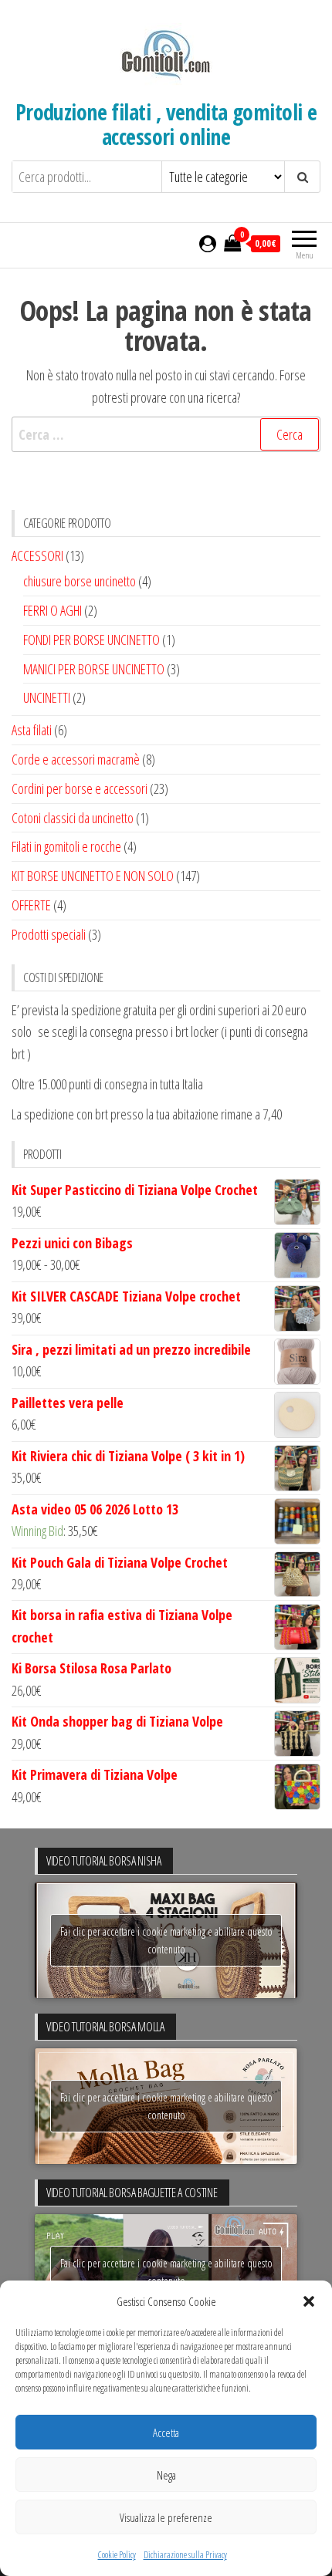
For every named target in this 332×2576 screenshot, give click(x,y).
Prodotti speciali (49, 934)
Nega (166, 2475)
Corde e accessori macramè (76, 759)
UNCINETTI (47, 697)
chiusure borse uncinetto (80, 581)
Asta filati (32, 730)
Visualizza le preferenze (166, 2517)
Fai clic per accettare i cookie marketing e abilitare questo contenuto (166, 1940)
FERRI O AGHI (53, 610)
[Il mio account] (208, 243)
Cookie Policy (117, 2555)
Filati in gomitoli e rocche (66, 846)
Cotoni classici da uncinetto (73, 818)
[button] (309, 2301)
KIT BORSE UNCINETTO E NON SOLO (93, 876)
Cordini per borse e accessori (80, 788)
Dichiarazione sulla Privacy (185, 2555)
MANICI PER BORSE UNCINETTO (94, 669)
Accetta (166, 2433)
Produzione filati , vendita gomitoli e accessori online (166, 124)
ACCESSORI (37, 555)
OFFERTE (31, 905)
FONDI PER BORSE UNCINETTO (91, 640)
